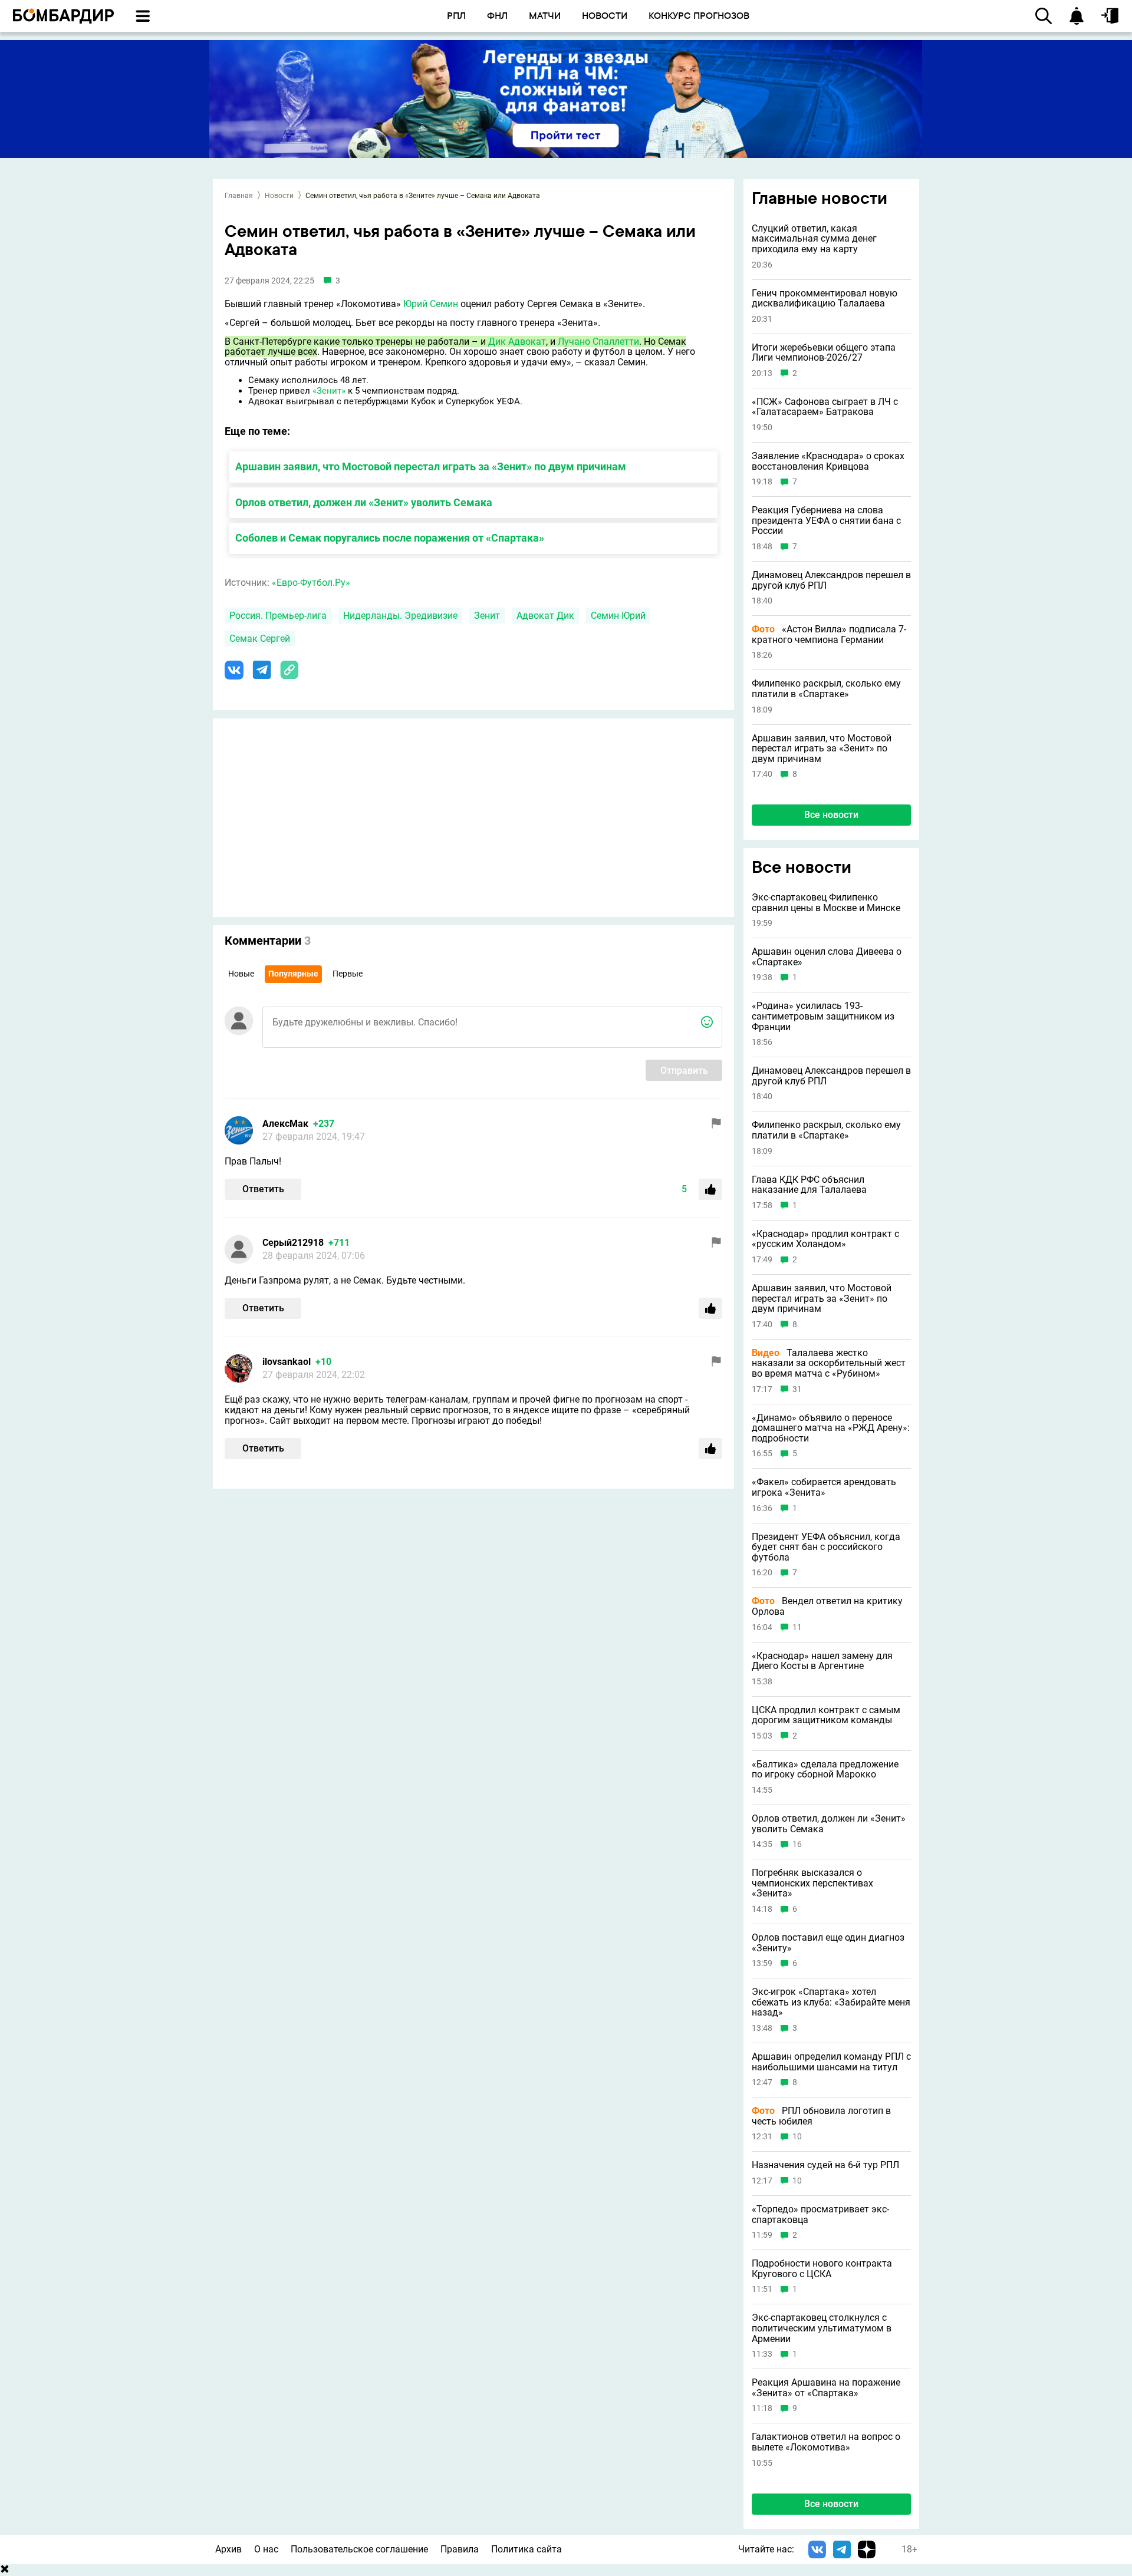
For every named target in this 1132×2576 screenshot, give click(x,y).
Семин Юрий (618, 616)
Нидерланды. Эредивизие (400, 616)
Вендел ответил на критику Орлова (827, 1606)
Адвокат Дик (545, 616)
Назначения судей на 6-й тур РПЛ (825, 2165)
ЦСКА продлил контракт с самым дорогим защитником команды (826, 1715)
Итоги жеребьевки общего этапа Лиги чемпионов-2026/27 (824, 353)
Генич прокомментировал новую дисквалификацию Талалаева (825, 299)
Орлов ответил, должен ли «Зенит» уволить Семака (364, 502)
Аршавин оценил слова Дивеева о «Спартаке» (827, 957)
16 (797, 1844)
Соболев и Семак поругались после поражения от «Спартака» (390, 538)
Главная (239, 196)
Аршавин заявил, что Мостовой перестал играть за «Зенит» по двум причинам (431, 466)
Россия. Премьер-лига (278, 616)
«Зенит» (329, 391)
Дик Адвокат (517, 342)
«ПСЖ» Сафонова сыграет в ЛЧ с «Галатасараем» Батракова (825, 407)
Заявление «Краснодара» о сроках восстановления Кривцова (828, 461)
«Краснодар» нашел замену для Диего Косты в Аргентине (822, 1661)
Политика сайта (526, 2549)
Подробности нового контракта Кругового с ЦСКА (822, 2269)
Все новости (831, 815)
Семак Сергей (260, 639)
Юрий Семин (431, 304)
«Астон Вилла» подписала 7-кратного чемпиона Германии (829, 634)
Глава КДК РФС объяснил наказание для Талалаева (809, 1185)
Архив (228, 2549)
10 (797, 2137)
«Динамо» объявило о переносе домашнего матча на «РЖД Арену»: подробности (831, 1428)
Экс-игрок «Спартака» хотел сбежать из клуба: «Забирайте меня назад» (831, 2002)
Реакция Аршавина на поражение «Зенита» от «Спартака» (826, 2388)
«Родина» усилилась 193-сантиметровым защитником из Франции (823, 1016)
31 (797, 1389)
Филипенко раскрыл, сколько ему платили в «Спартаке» (826, 689)
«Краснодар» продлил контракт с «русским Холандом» (825, 1239)
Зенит (487, 616)
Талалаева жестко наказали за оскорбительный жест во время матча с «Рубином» (829, 1363)
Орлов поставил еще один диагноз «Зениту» (828, 1943)
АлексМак (285, 1124)
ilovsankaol (287, 1362)
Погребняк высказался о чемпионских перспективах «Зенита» (812, 1883)
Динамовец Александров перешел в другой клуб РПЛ (831, 580)
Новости (279, 196)
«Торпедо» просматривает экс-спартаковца (820, 2214)
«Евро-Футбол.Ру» (311, 583)
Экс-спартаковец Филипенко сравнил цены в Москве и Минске (826, 903)
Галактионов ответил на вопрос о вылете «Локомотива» (826, 2442)
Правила (460, 2549)
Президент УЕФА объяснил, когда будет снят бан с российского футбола (826, 1547)
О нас (266, 2549)
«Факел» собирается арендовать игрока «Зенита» (824, 1487)
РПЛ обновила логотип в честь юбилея (821, 2116)
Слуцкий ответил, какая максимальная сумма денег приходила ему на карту (814, 239)
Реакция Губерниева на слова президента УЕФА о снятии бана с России (826, 521)
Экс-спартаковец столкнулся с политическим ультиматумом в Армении (822, 2328)
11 (797, 1627)
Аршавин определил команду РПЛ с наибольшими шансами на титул (831, 2062)
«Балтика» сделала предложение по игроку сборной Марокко (825, 1769)
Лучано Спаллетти (598, 342)
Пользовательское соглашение (359, 2549)
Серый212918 (293, 1243)
